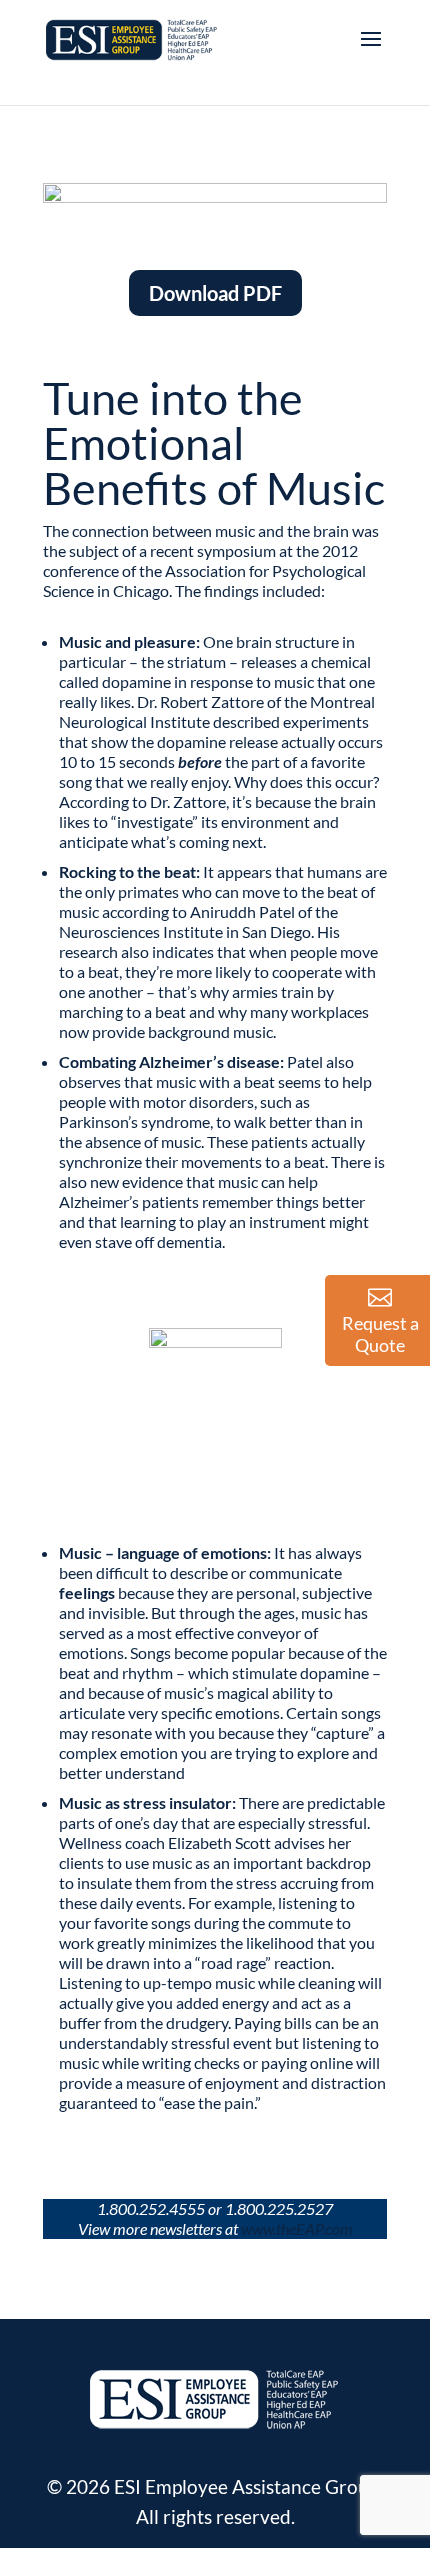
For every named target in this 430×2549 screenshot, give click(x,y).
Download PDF (215, 293)
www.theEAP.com (297, 2228)
